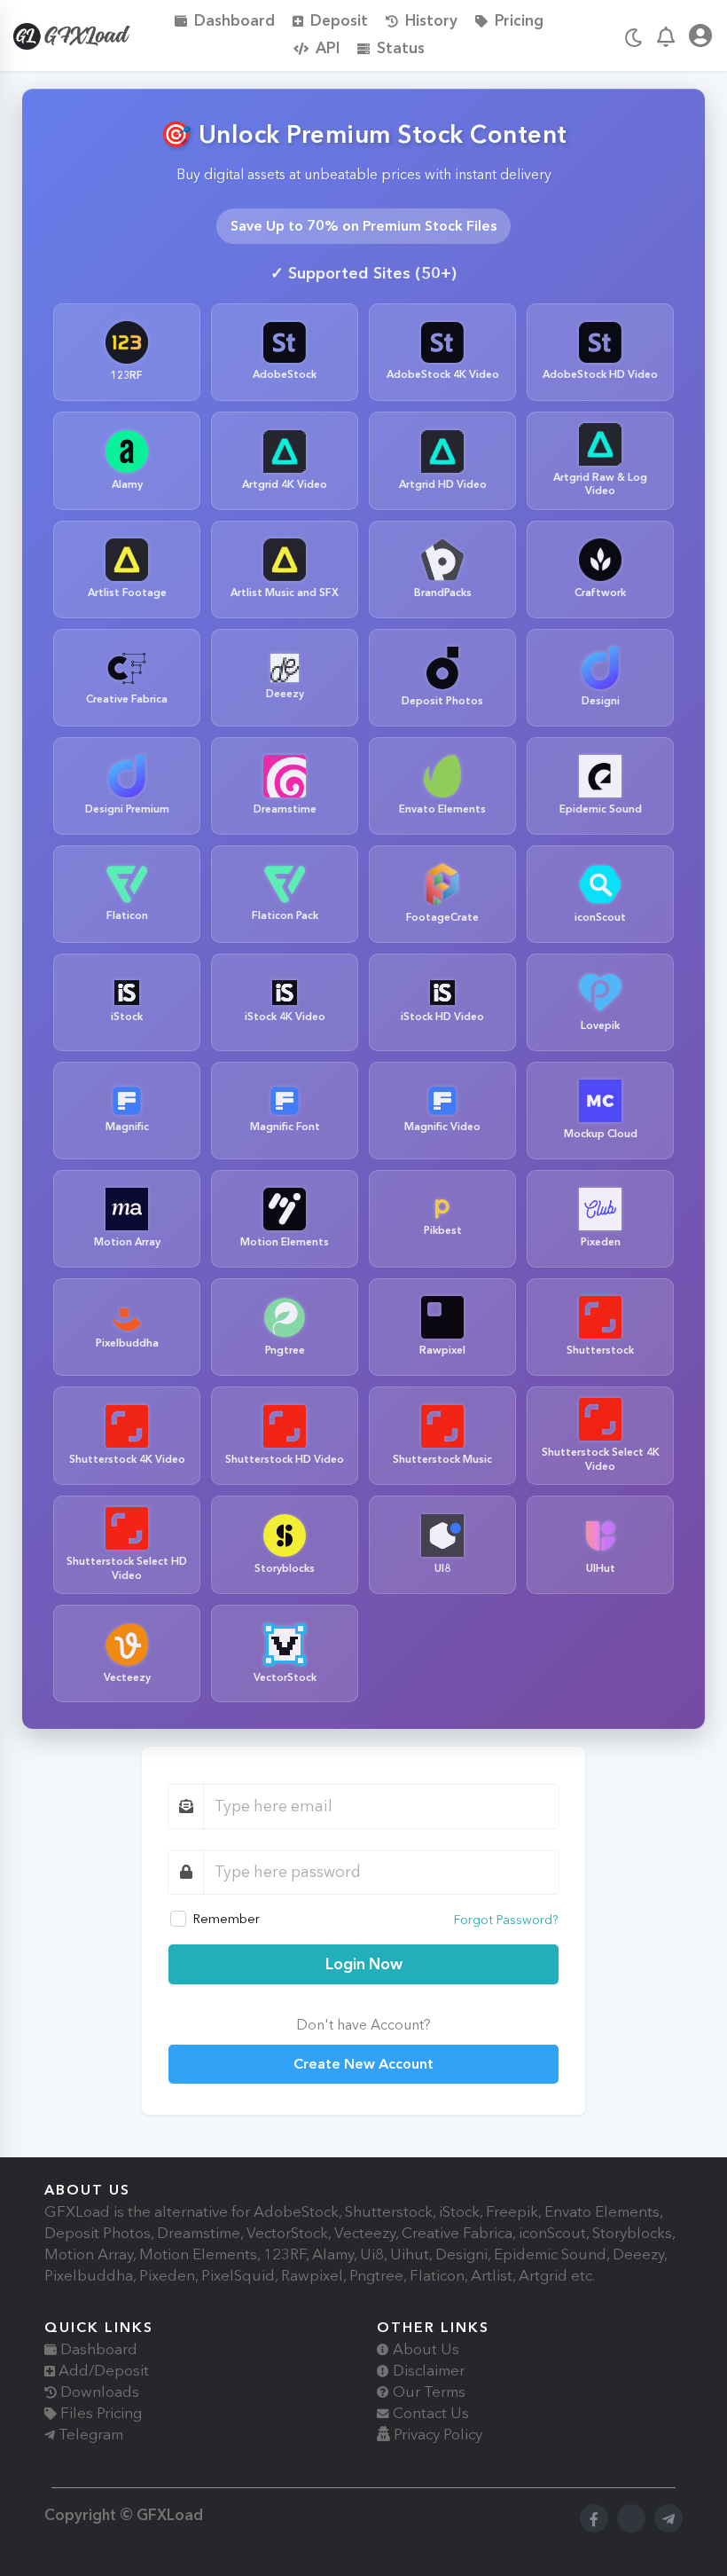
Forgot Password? (506, 1920)
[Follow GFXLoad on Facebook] (594, 2518)
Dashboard (235, 20)
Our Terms (427, 2391)
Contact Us (429, 2413)
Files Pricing (99, 2413)
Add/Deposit (102, 2370)
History (431, 20)
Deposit (339, 20)
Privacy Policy (436, 2434)
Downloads (98, 2391)
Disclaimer (427, 2370)
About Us (424, 2349)
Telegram (89, 2434)
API (328, 47)
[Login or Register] (700, 39)
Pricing (519, 20)
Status (401, 47)
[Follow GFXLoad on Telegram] (668, 2518)
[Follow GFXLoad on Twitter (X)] (631, 2518)
